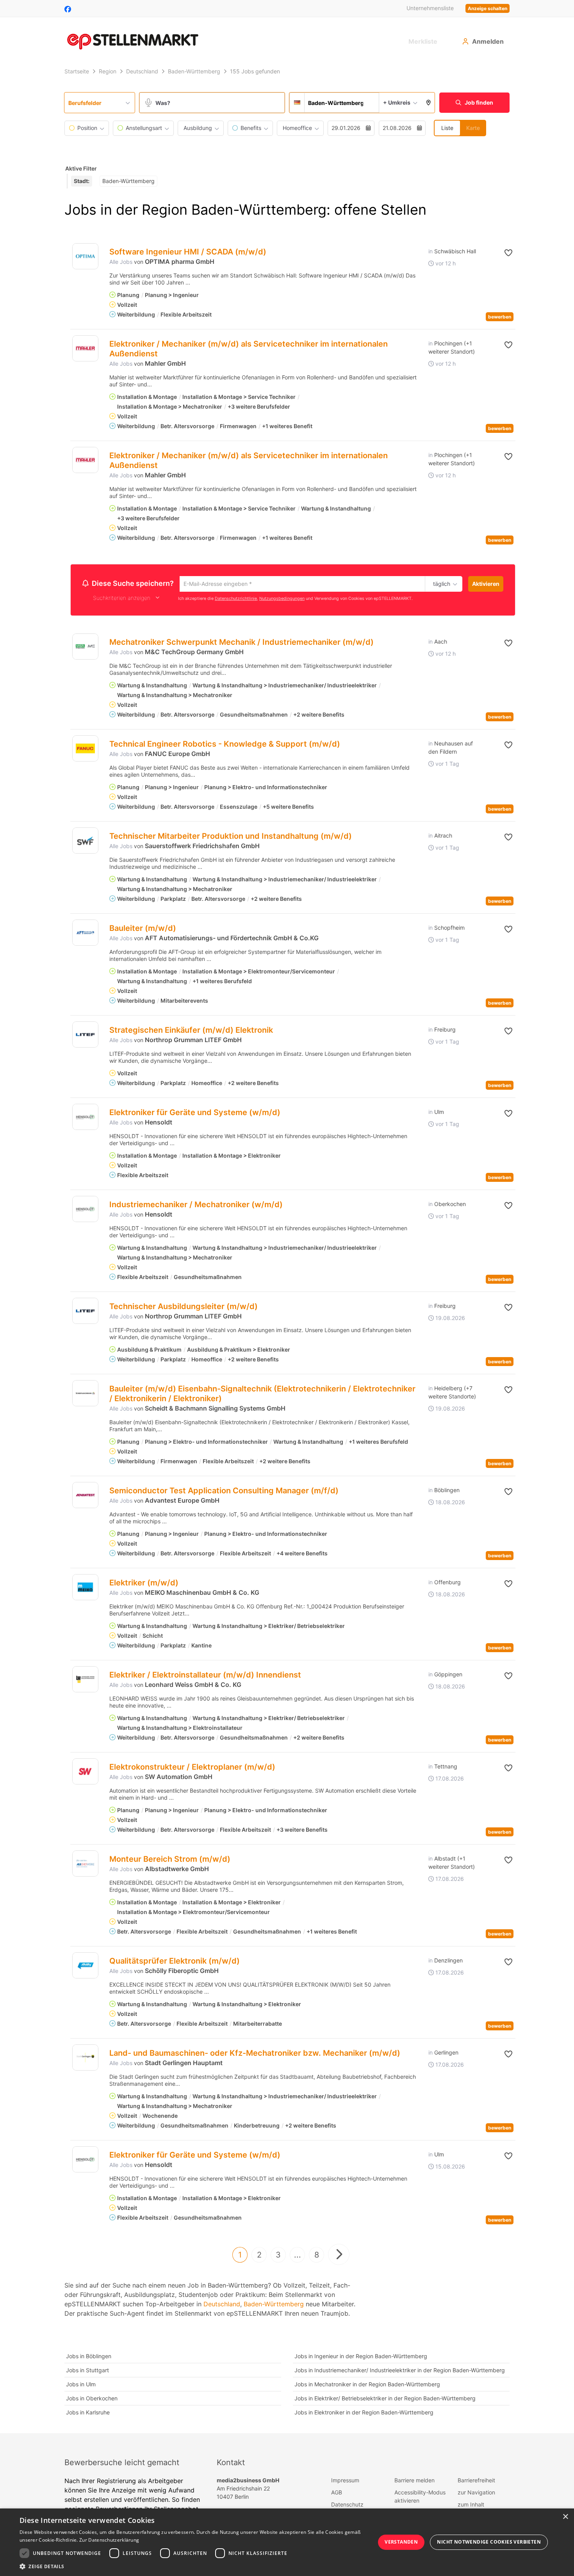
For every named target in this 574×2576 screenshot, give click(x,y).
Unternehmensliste (430, 8)
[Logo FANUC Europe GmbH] (85, 750)
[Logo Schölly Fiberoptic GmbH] (85, 1967)
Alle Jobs (121, 262)
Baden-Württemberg (274, 2305)
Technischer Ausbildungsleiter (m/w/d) (184, 1308)
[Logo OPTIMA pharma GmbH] (85, 256)
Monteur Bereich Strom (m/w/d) (170, 1860)
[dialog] (287, 2542)
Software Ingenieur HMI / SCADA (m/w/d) (188, 252)
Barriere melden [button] (414, 2481)
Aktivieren (486, 584)
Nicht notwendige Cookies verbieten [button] (489, 2542)
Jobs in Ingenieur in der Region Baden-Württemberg (361, 2357)
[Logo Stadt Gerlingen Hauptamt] (85, 2059)
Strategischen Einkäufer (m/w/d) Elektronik (191, 1031)
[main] (287, 1249)
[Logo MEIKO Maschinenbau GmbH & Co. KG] (85, 1588)
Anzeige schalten (488, 8)
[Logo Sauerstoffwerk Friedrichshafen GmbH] (85, 842)
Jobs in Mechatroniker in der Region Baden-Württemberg (367, 2385)
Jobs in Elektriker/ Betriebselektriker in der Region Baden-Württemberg (385, 2399)
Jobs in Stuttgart (87, 2371)
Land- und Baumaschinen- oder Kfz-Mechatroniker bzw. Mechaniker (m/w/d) (255, 2054)
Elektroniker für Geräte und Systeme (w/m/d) (195, 1114)
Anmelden (488, 41)
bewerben (500, 317)
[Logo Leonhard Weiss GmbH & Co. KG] (85, 1680)
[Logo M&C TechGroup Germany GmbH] (85, 648)
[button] (429, 103)
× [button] (565, 2517)
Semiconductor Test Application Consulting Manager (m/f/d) (224, 1492)
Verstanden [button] (401, 2542)
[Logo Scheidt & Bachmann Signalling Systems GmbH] (85, 1394)
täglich (440, 584)
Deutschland (222, 2305)
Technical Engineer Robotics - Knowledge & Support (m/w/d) (225, 745)
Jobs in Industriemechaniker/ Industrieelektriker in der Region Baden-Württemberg (400, 2371)
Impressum (345, 2481)
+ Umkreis (397, 102)
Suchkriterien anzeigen (122, 599)
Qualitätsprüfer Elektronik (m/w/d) (175, 1962)
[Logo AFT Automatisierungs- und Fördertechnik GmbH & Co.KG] (85, 934)
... (298, 2256)
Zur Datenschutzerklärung (109, 2540)
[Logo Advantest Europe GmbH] (85, 1496)
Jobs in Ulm (81, 2385)
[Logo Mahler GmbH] (85, 348)
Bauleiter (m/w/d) (143, 929)
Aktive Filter (81, 168)
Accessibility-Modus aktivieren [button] (420, 2498)
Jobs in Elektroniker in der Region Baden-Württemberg (364, 2413)
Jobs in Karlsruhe (88, 2413)
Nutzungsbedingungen (282, 599)
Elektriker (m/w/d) (144, 1584)
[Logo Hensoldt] (85, 1118)
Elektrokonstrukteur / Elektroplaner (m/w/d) (192, 1768)
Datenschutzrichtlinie (236, 599)
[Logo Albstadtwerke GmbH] (85, 1865)
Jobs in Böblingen (89, 2357)
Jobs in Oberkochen (92, 2399)
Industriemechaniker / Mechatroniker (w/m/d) (196, 1206)
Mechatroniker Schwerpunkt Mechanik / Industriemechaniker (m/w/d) (242, 643)
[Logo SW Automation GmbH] (85, 1773)
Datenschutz (347, 2506)
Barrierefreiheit (476, 2481)
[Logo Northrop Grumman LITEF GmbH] (85, 1036)
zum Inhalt (471, 2506)
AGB (337, 2493)
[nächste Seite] (339, 2256)
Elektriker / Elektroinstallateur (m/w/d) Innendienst (205, 1676)
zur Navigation (476, 2493)
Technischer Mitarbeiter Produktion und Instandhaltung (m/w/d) (231, 837)
